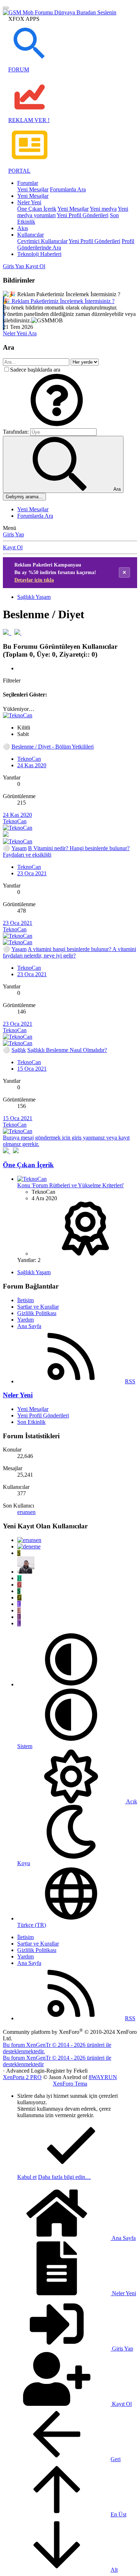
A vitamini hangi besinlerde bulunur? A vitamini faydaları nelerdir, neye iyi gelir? (69, 952)
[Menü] (6, 8)
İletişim (25, 1300)
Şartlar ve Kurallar (38, 1307)
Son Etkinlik (31, 1422)
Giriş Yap (13, 534)
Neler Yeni (29, 202)
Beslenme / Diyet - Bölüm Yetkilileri (53, 747)
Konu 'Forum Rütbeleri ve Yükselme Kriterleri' (71, 1185)
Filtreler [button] (12, 681)
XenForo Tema (70, 2084)
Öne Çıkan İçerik (37, 209)
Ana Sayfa (29, 1326)
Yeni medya (103, 209)
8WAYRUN (103, 2077)
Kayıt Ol (13, 547)
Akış (23, 228)
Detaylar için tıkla (34, 580)
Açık (131, 1801)
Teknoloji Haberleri (39, 254)
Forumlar (28, 183)
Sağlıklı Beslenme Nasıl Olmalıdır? (67, 1050)
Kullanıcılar (31, 235)
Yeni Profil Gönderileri (83, 215)
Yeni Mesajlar (33, 189)
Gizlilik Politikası (37, 1313)
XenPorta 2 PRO (22, 2077)
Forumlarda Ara (68, 189)
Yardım (25, 1320)
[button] (57, 425)
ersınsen (26, 1512)
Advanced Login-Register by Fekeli (47, 2071)
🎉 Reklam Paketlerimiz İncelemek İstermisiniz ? (59, 301)
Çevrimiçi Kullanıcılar (42, 241)
